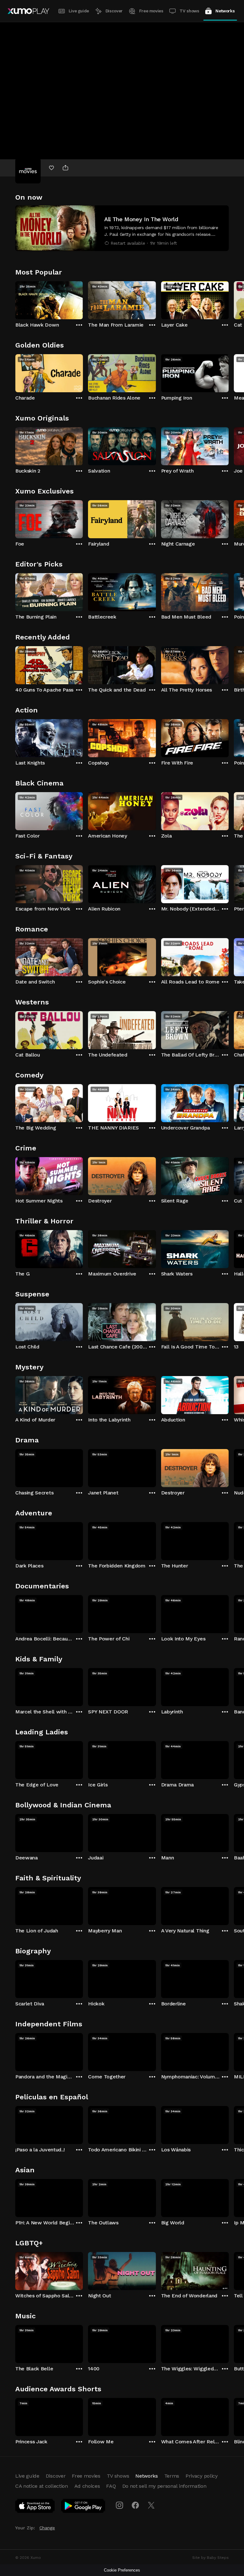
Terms (172, 2476)
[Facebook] (135, 2505)
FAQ (111, 2486)
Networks (225, 11)
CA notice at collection (42, 2486)
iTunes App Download (35, 2507)
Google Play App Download (83, 2507)
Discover (114, 11)
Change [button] (47, 2528)
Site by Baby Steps (210, 2558)
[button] (122, 228)
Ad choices (87, 2486)
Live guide (79, 11)
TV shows (189, 11)
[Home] (28, 11)
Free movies (151, 11)
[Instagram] (119, 2505)
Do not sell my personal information (164, 2486)
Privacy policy (202, 2476)
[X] (151, 2505)
